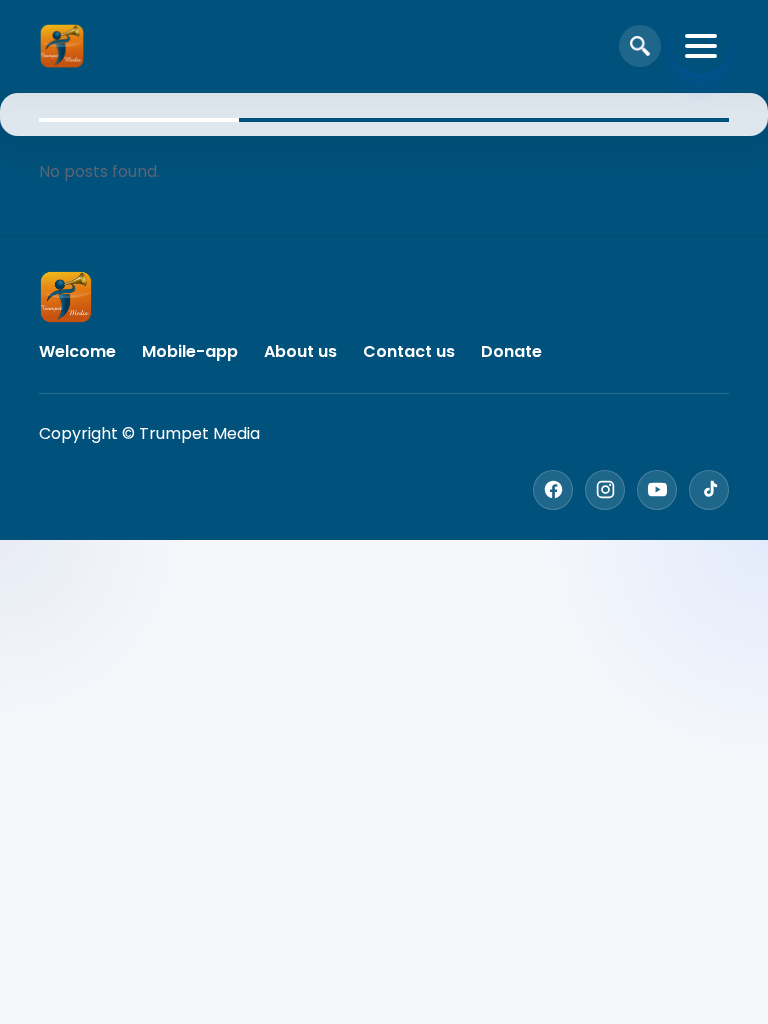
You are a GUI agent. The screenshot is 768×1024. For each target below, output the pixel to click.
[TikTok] (709, 490)
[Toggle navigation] (701, 46)
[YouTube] (657, 490)
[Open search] (640, 46)
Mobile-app (190, 351)
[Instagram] (605, 490)
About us (300, 351)
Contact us (409, 351)
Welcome (77, 351)
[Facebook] (553, 490)
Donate (511, 351)
